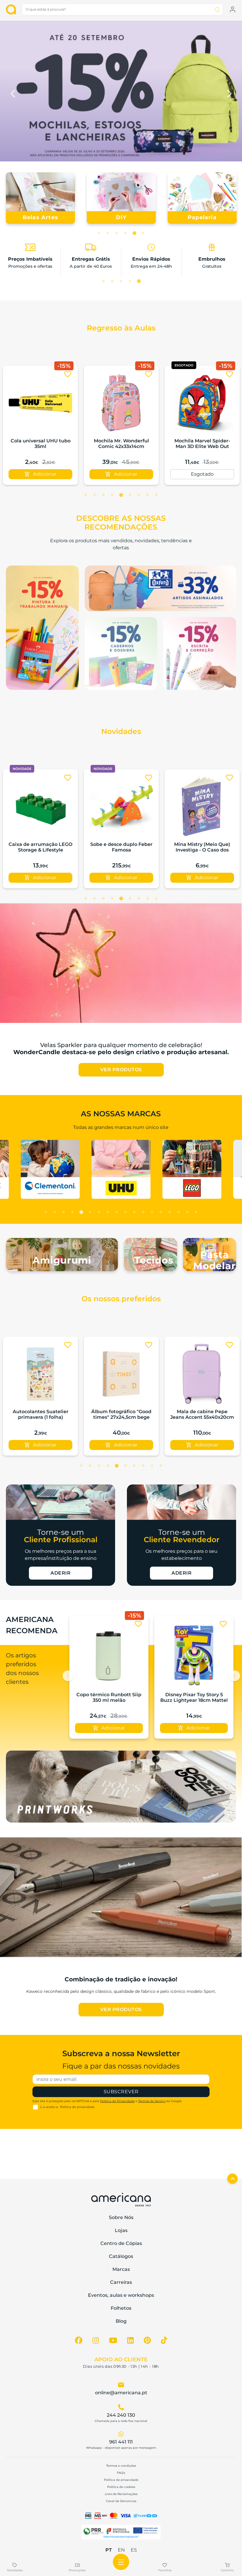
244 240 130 (121, 2415)
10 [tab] (125, 1212)
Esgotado (41, 474)
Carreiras (121, 2282)
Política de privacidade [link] (121, 2480)
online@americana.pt (121, 2393)
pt (109, 2550)
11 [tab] (134, 1212)
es (134, 2550)
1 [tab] (99, 233)
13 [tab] (152, 1212)
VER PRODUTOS (121, 1070)
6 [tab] (143, 233)
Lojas (121, 2230)
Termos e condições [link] (121, 2466)
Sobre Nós (121, 2217)
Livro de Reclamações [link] (121, 2494)
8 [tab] (148, 495)
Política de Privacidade (117, 2101)
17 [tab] (187, 1212)
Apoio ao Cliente (121, 2360)
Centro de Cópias (121, 2243)
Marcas (121, 2269)
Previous (13, 92)
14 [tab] (161, 1212)
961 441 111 (121, 2442)
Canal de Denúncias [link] (121, 2501)
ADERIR (60, 1573)
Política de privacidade (77, 2107)
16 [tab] (179, 1212)
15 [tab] (170, 1212)
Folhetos (121, 2308)
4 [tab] (125, 233)
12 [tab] (143, 1212)
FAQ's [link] (121, 2473)
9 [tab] (156, 495)
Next (229, 92)
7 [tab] (139, 495)
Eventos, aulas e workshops (121, 2295)
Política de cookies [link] (121, 2487)
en (121, 2550)
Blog (121, 2321)
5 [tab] (134, 233)
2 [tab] (108, 233)
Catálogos (121, 2256)
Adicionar (207, 474)
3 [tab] (117, 233)
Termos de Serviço (152, 2101)
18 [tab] (196, 1212)
